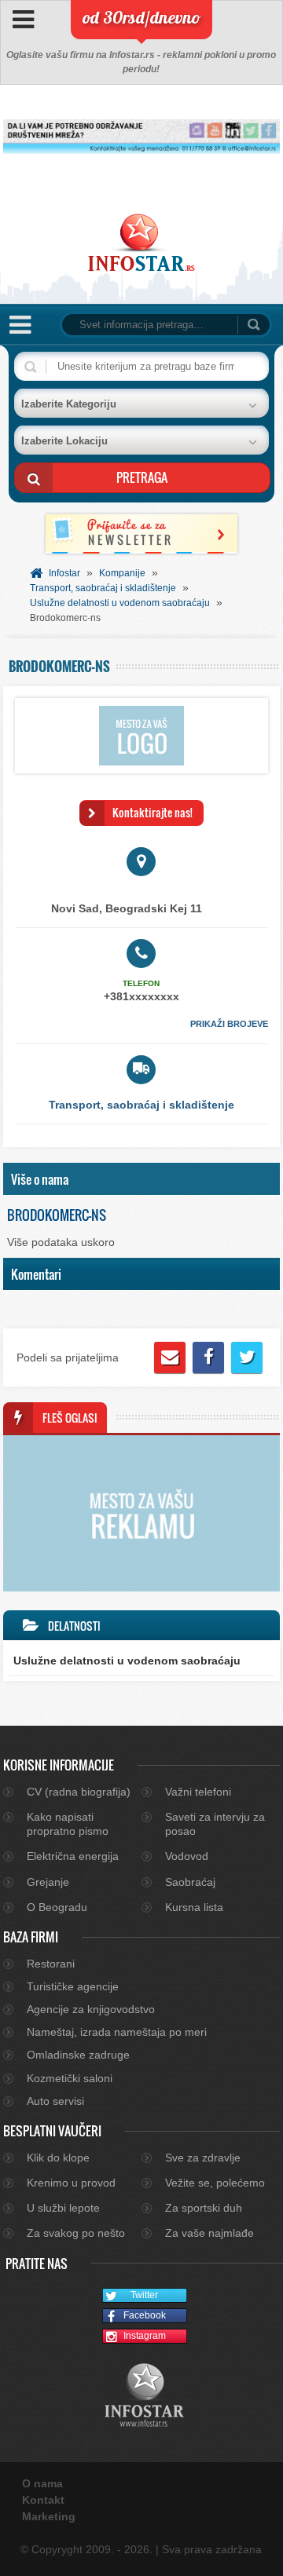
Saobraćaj (190, 1882)
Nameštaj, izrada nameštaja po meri (117, 2032)
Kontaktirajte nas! (153, 812)
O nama (42, 2483)
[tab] (142, 1179)
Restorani (51, 1964)
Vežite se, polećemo (215, 2183)
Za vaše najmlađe (209, 2233)
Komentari (36, 1274)
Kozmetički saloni (70, 2078)
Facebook (145, 2315)
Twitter (144, 2295)
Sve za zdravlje (203, 2158)
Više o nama (40, 1179)
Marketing (49, 2516)
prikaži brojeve (229, 1024)
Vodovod (187, 1856)
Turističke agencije (73, 1986)
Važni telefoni (198, 1792)
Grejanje (48, 1882)
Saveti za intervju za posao (215, 1824)
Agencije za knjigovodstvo (91, 2009)
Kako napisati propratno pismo (68, 1824)
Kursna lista (194, 1907)
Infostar (64, 573)
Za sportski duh (204, 2208)
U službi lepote (63, 2208)
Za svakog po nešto (76, 2233)
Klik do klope (58, 2158)
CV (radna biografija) (79, 1792)
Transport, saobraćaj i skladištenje (103, 588)
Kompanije (122, 573)
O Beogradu (57, 1907)
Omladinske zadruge (78, 2055)
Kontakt (43, 2500)
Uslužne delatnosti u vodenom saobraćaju (120, 603)
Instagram (145, 2336)
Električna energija (73, 1856)
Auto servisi (55, 2101)
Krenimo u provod (71, 2183)
